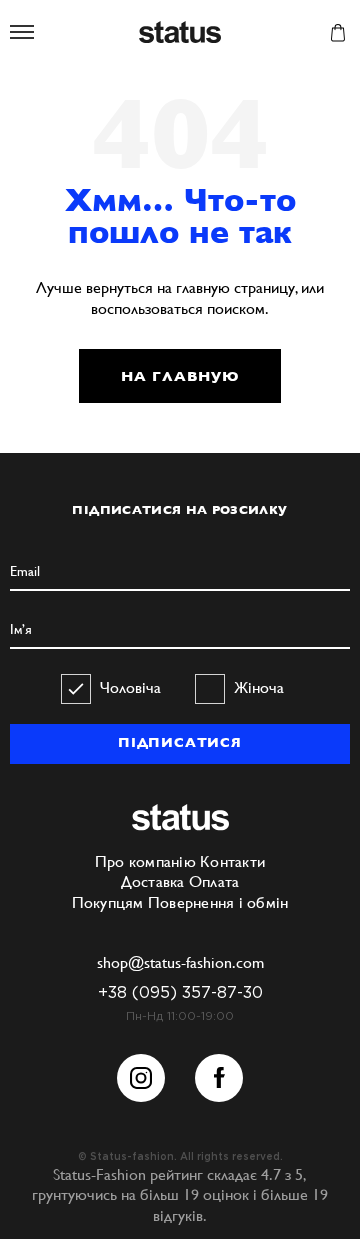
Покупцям (108, 902)
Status (180, 33)
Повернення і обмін (218, 902)
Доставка (153, 881)
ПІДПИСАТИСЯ (180, 742)
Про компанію (145, 861)
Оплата (214, 881)
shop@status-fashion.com (180, 962)
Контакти (232, 861)
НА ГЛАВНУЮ (180, 376)
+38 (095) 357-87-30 (180, 993)
